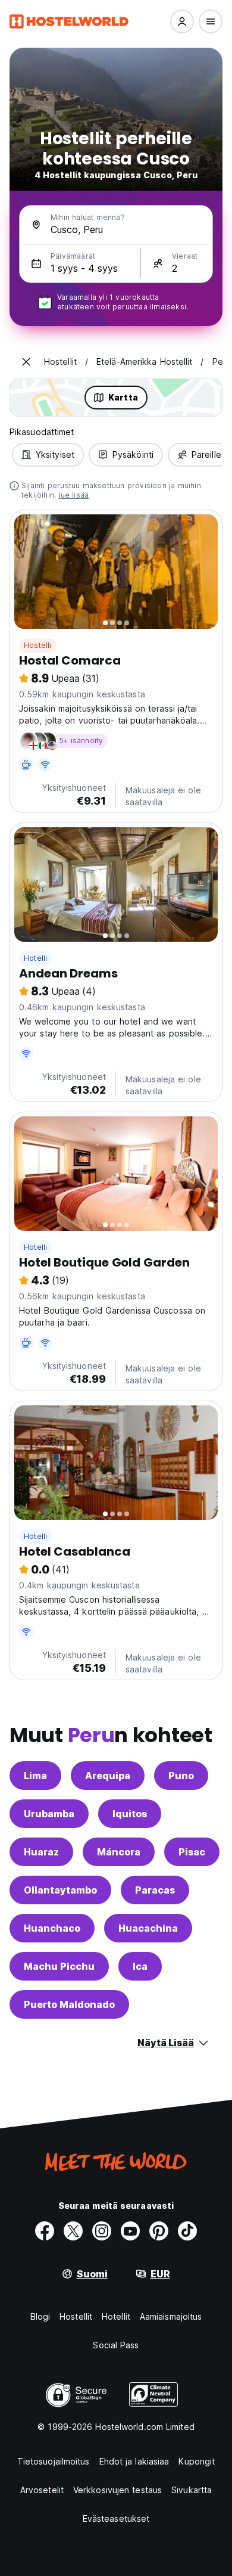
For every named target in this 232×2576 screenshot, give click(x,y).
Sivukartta (192, 2490)
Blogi (40, 2316)
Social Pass (116, 2345)
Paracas (155, 1890)
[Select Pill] (182, 21)
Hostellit (76, 2316)
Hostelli (38, 645)
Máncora (119, 1852)
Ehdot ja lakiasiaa (134, 2461)
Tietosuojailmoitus (54, 2461)
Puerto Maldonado (69, 2004)
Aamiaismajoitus (171, 2316)
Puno (181, 1776)
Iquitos (130, 1814)
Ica (140, 1966)
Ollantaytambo (60, 1890)
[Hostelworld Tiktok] (187, 2231)
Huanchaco (52, 1928)
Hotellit (116, 2316)
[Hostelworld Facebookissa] (45, 2231)
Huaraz (41, 1852)
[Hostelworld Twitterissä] (73, 2231)
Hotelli (35, 958)
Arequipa (108, 1776)
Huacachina (148, 1928)
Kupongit (197, 2461)
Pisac (192, 1852)
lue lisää (73, 495)
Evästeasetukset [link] (116, 2518)
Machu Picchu (59, 1966)
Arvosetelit (42, 2490)
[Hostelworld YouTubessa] (130, 2231)
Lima (35, 1776)
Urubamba (49, 1814)
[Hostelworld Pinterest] (159, 2231)
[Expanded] (26, 362)
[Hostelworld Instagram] (102, 2231)
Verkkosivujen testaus (117, 2490)
